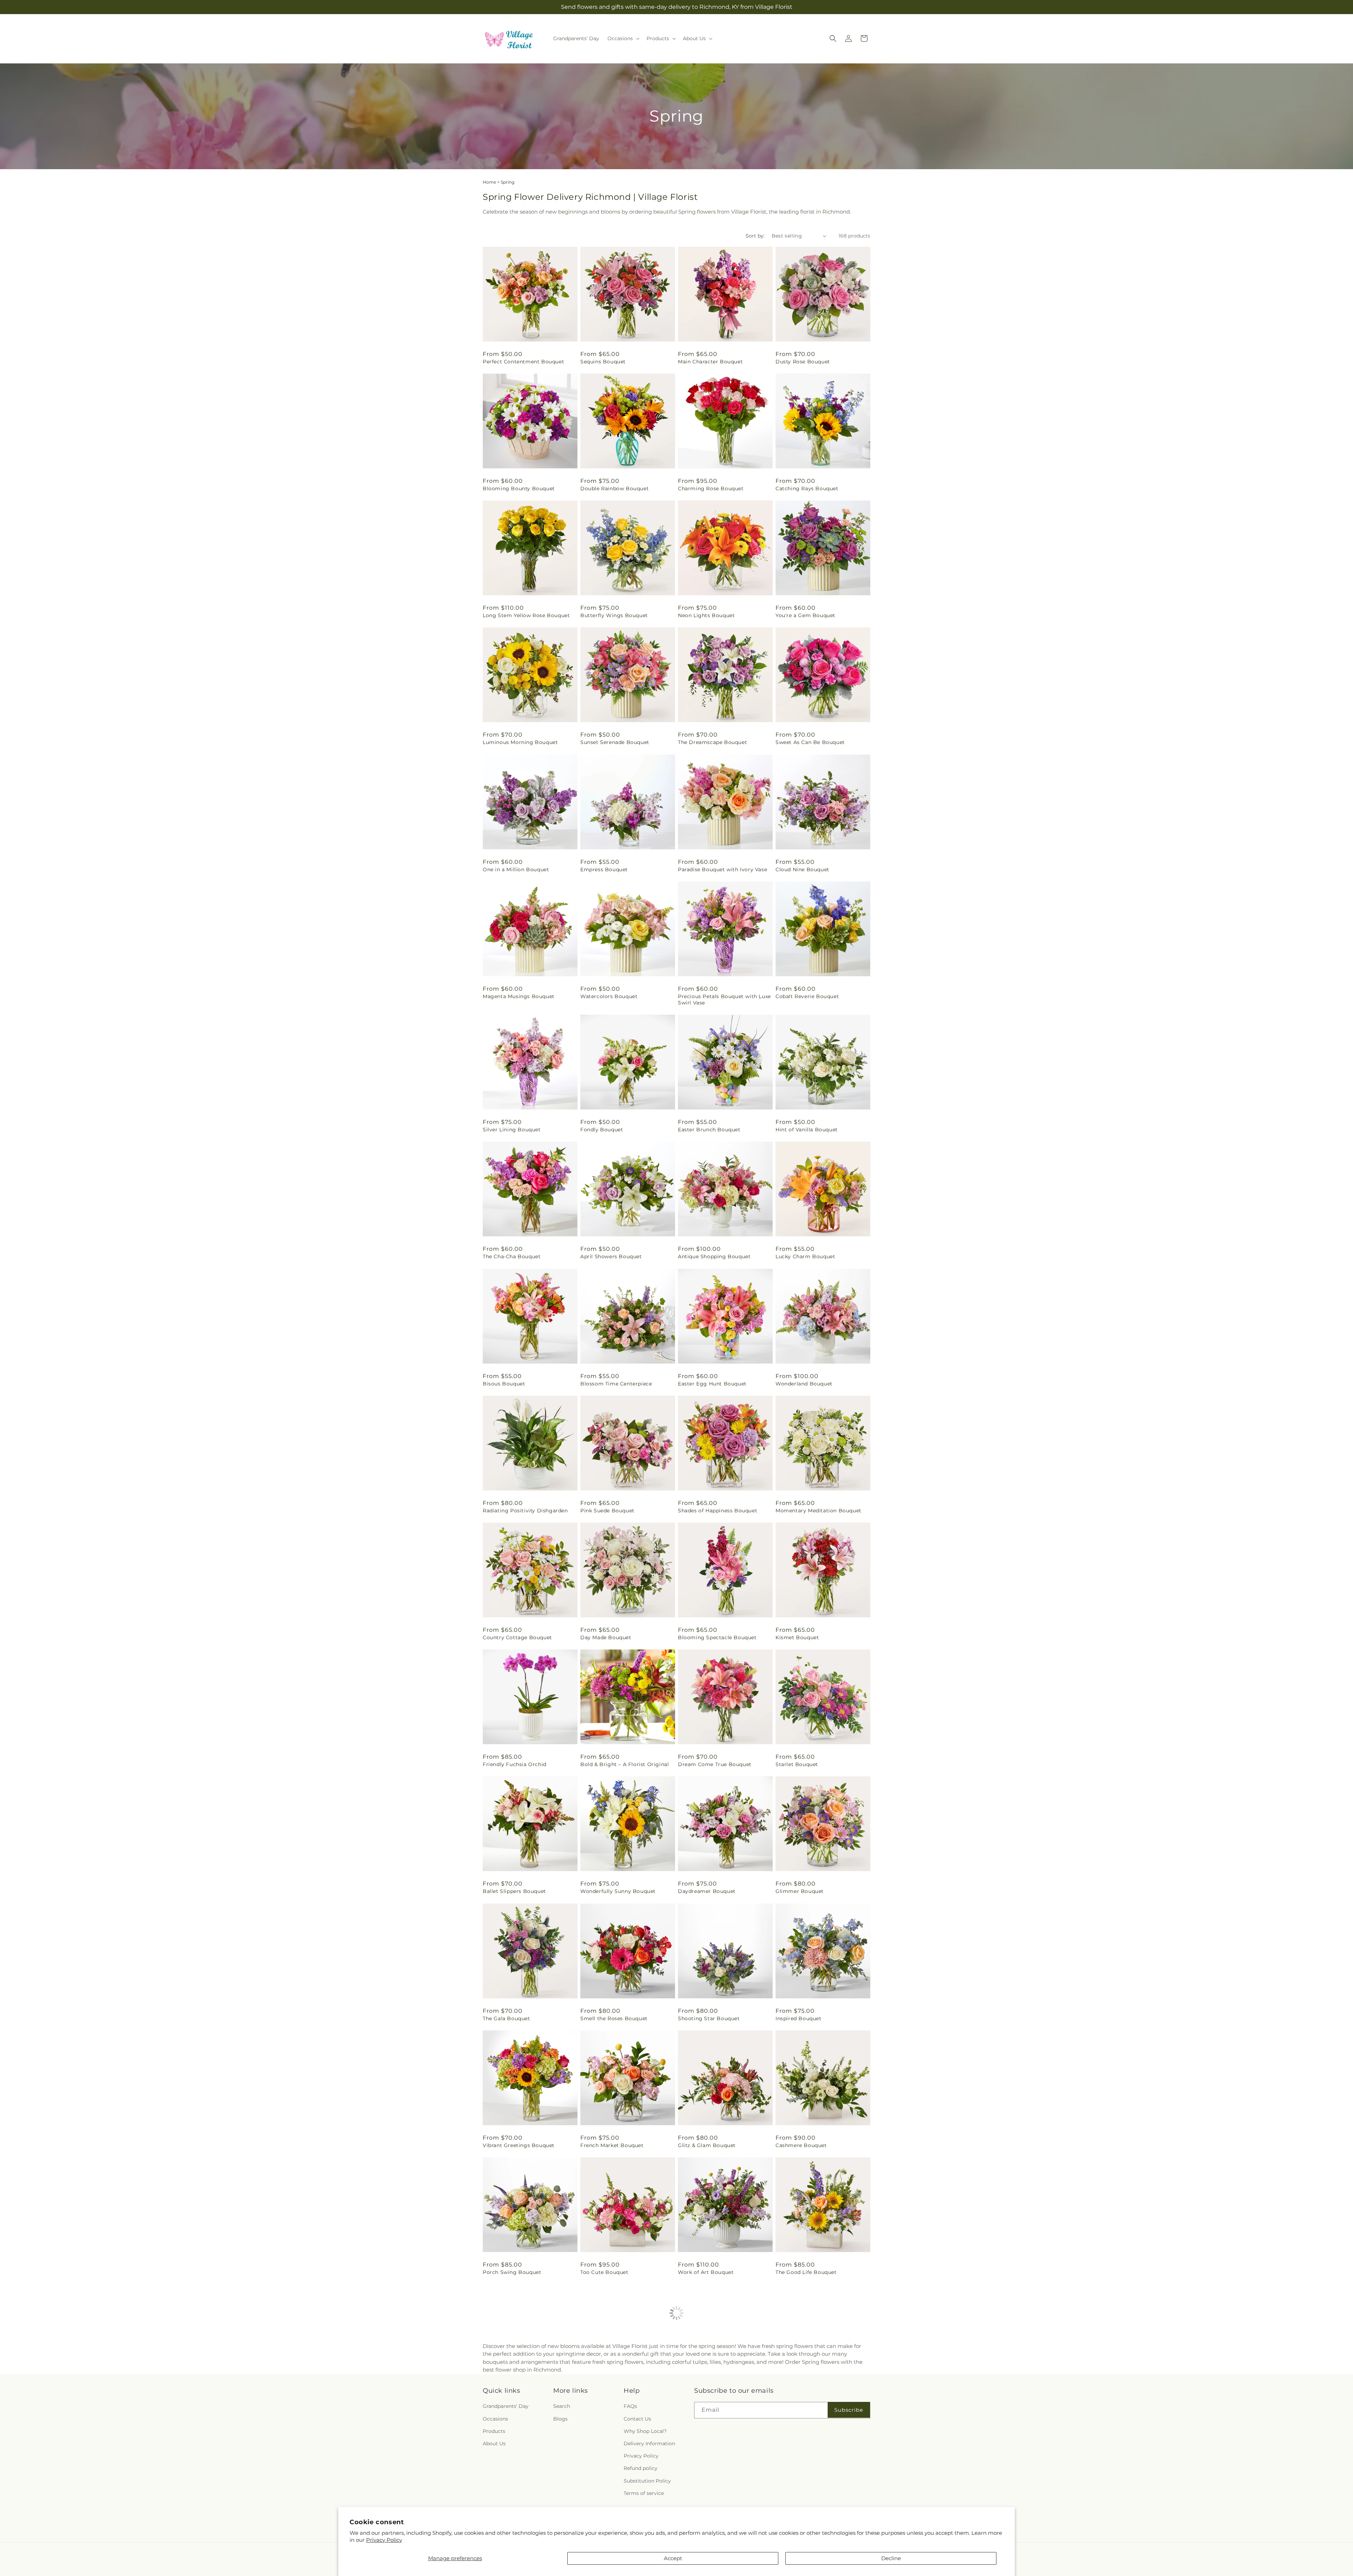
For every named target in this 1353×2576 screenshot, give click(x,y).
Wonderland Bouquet (804, 1384)
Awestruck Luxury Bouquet (811, 2399)
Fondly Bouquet (602, 1130)
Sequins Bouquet (603, 362)
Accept (673, 2558)
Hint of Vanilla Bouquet (807, 1130)
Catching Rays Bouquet (807, 488)
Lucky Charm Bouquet (805, 1256)
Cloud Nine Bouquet (802, 869)
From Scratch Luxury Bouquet (523, 2399)
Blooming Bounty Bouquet (519, 488)
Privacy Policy (384, 2540)
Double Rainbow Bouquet (614, 488)
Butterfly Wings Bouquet (614, 615)
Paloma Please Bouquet (710, 2399)
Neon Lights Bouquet (706, 615)
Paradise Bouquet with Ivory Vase (722, 869)
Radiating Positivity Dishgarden (525, 1511)
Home (489, 182)
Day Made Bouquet (606, 1637)
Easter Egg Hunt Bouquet (712, 1384)
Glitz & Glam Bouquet (707, 2145)
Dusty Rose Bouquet (803, 362)
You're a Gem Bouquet (805, 615)
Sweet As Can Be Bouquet (810, 742)
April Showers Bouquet (611, 1256)
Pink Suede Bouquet (607, 1511)
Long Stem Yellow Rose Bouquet (526, 615)
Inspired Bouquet (799, 2018)
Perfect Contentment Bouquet (523, 362)
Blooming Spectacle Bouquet (717, 1637)
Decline (891, 2558)
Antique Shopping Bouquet (714, 1256)
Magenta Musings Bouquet (519, 996)
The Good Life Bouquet (806, 2272)
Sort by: (755, 236)
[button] (623, 38)
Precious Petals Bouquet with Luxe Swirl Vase (724, 1000)
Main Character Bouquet (710, 362)
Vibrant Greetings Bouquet (519, 2145)
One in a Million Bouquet (516, 869)
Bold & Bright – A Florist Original (625, 1764)
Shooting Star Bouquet (709, 2018)
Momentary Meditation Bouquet (818, 1511)
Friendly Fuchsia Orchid (515, 1764)
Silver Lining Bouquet (512, 1130)
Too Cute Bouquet (604, 2272)
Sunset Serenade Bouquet (615, 742)
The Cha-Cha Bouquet (512, 1256)
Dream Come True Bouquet (715, 1764)
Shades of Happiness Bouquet (718, 1511)
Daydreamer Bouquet (707, 1891)
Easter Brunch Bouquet (709, 1130)
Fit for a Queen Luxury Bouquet (622, 2399)
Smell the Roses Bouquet (614, 2018)
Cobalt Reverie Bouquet (807, 996)
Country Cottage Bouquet (517, 1637)
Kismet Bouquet (797, 1637)
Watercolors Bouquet (609, 996)
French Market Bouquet (612, 2145)
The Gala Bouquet (506, 2018)
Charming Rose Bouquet (711, 488)
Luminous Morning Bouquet (520, 742)
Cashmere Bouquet (801, 2145)
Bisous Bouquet (504, 1384)
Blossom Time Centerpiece (616, 1384)
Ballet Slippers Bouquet (514, 1891)
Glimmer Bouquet (800, 1891)
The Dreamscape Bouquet (712, 742)
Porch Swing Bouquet (512, 2272)
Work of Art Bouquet (706, 2272)
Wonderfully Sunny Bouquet (618, 1891)
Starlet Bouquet (797, 1764)
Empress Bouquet (604, 869)
